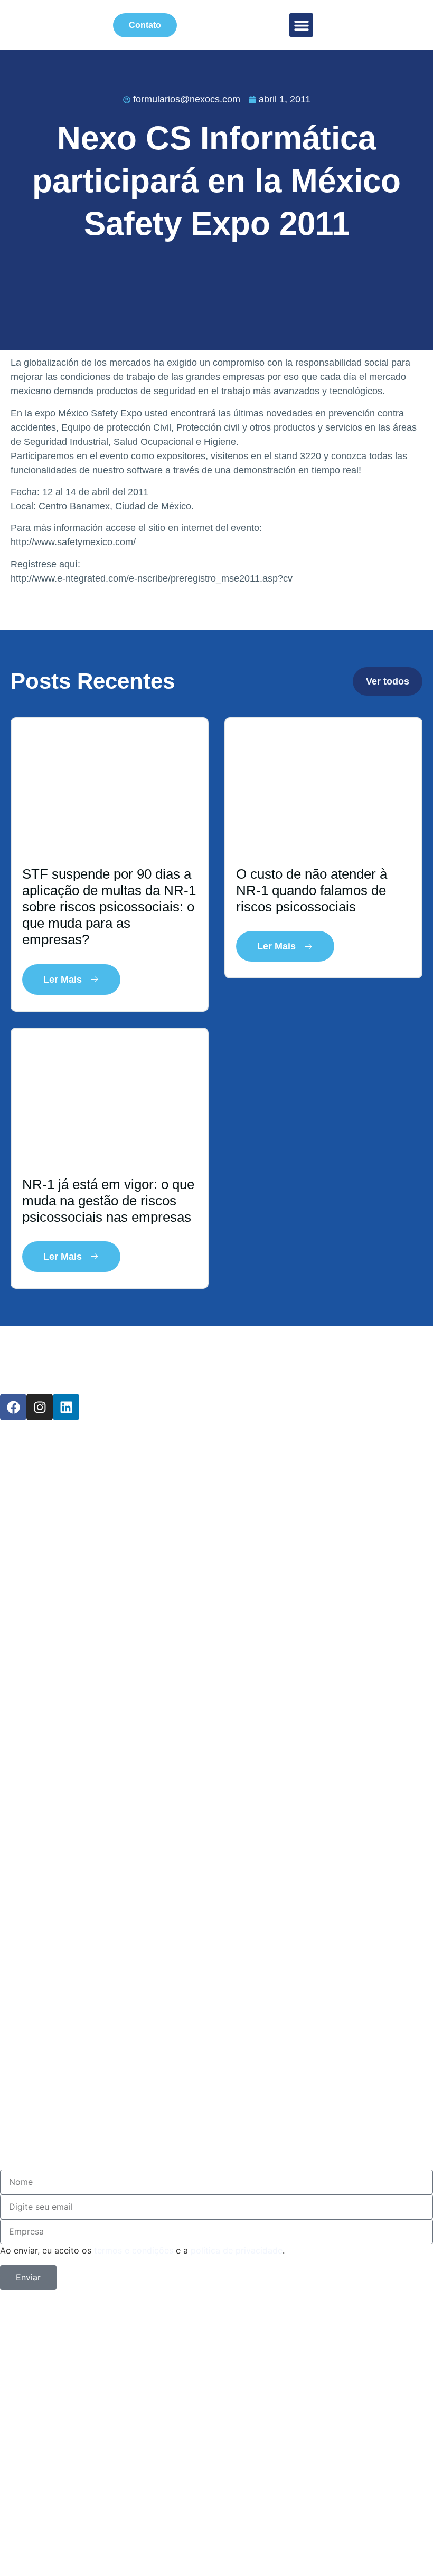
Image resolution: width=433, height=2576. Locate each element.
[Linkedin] (66, 1407)
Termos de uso (93, 1737)
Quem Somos (85, 1497)
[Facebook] (13, 1407)
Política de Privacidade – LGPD (196, 2448)
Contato (50, 1565)
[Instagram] (40, 1407)
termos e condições (134, 2250)
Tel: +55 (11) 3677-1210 (143, 2037)
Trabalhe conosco (113, 1600)
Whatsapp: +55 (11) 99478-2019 (196, 2105)
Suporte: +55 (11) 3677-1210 (175, 2071)
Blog (30, 1531)
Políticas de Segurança (145, 2495)
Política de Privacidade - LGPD (193, 1634)
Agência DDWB (335, 2401)
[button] (301, 25)
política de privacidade (237, 2250)
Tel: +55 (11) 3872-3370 (143, 2002)
